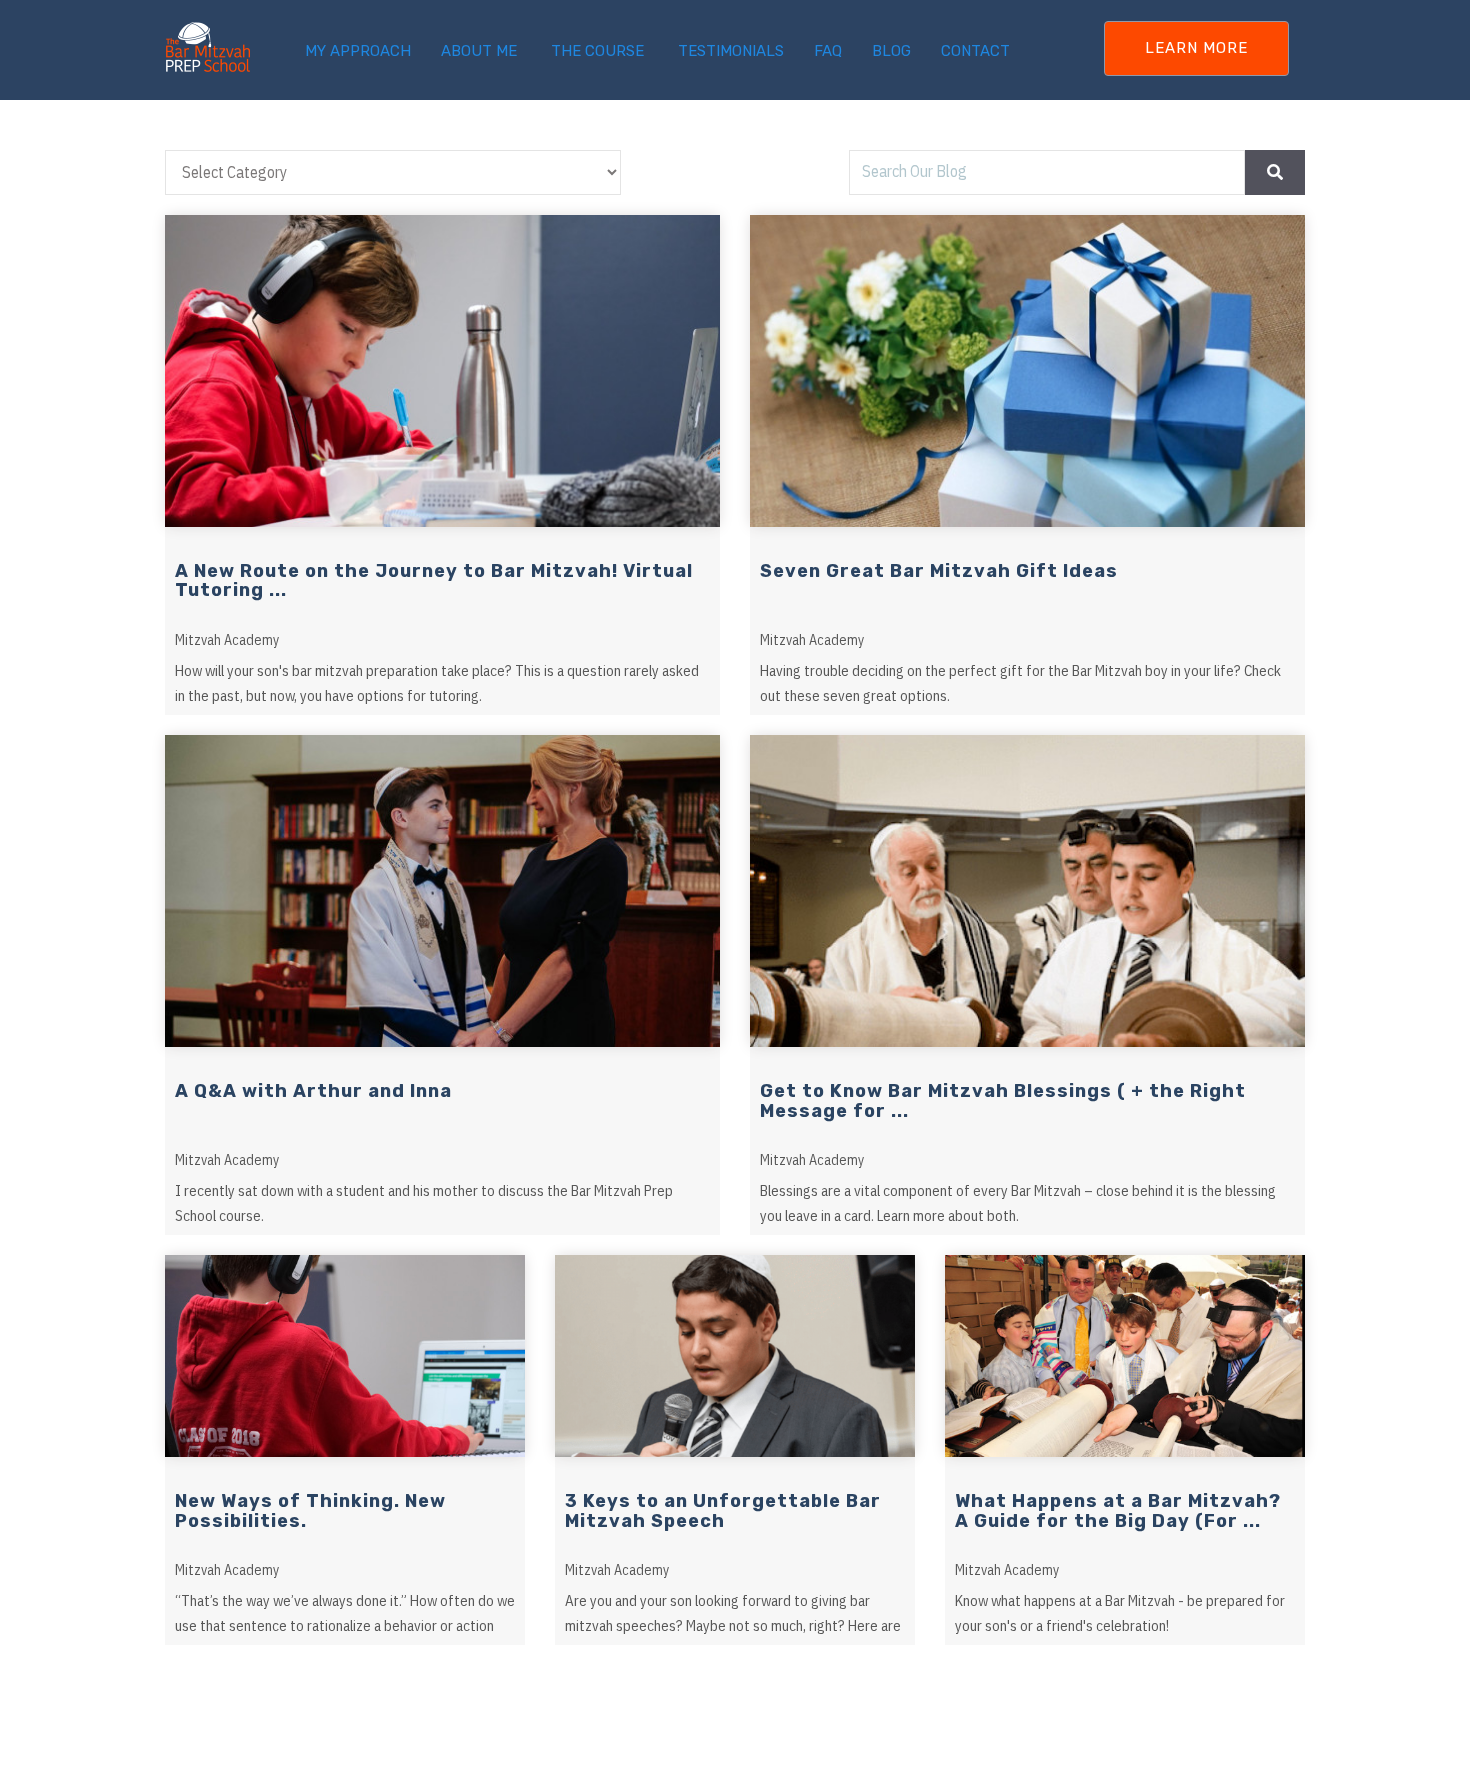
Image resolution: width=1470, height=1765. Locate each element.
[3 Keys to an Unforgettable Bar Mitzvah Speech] (735, 1356)
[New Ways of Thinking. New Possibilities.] (345, 1356)
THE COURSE (597, 51)
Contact (975, 51)
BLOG (891, 51)
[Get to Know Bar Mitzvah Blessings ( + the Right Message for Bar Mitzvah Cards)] (1027, 891)
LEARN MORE (1196, 48)
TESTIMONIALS (731, 51)
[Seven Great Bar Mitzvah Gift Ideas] (1027, 371)
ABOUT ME (479, 51)
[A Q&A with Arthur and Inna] (442, 891)
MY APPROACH (358, 51)
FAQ (828, 51)
